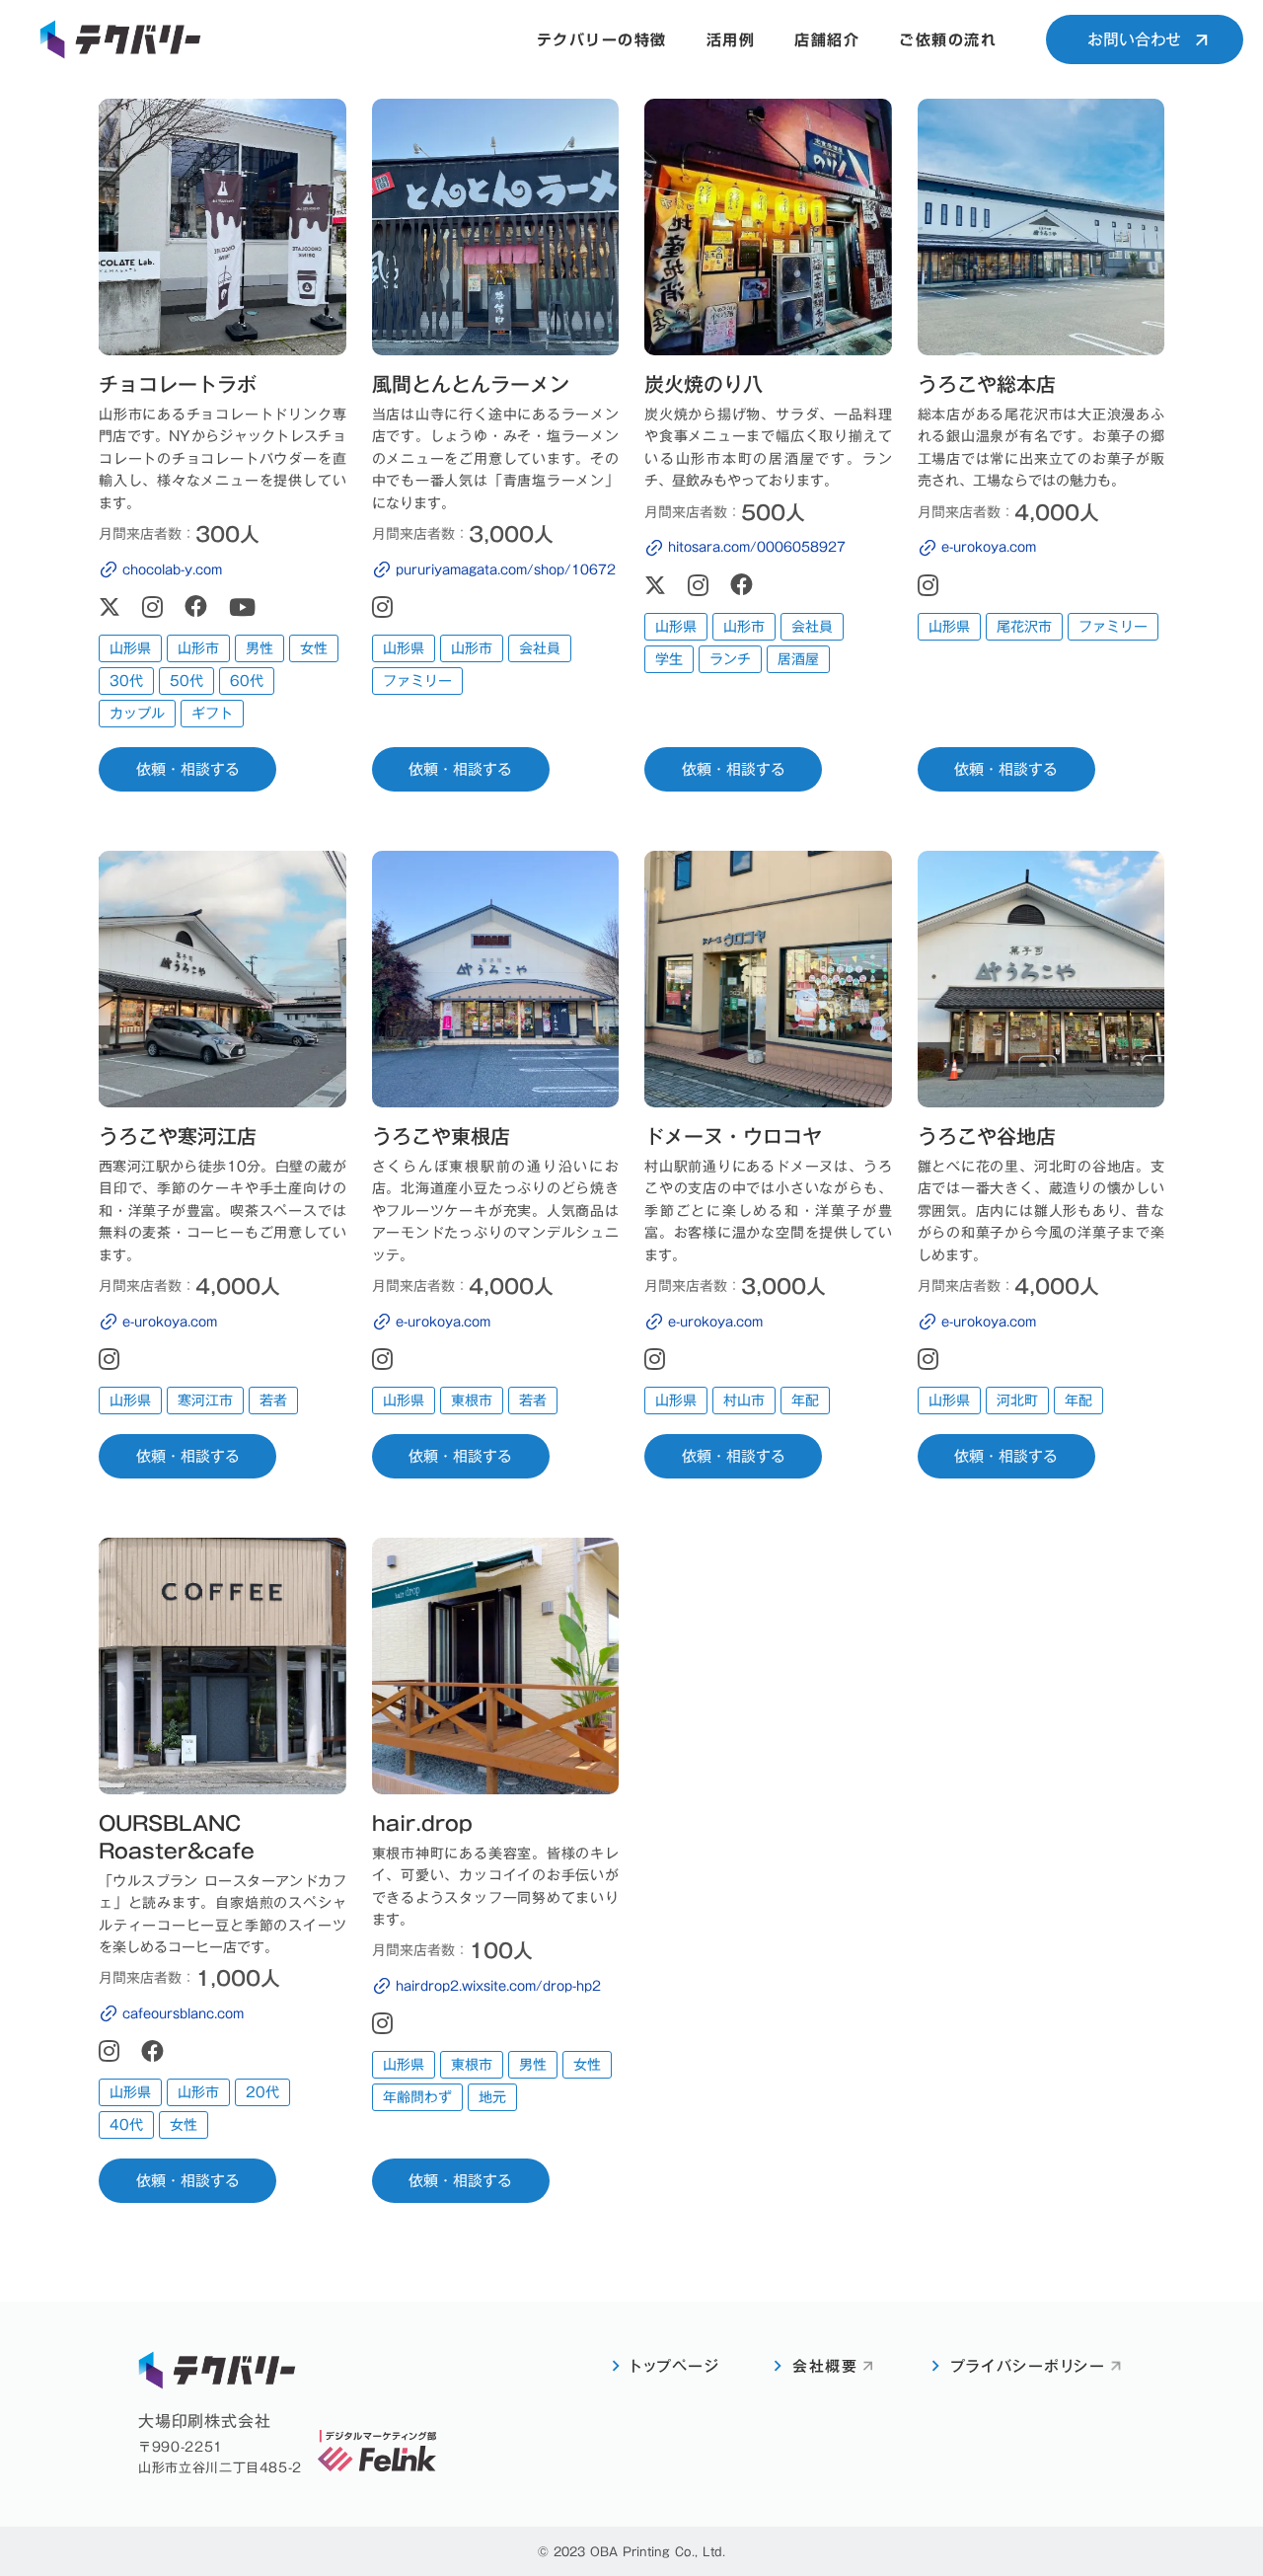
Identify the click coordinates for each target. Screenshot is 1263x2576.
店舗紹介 (827, 39)
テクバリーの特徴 (602, 39)
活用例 (731, 39)
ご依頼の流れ (948, 39)
